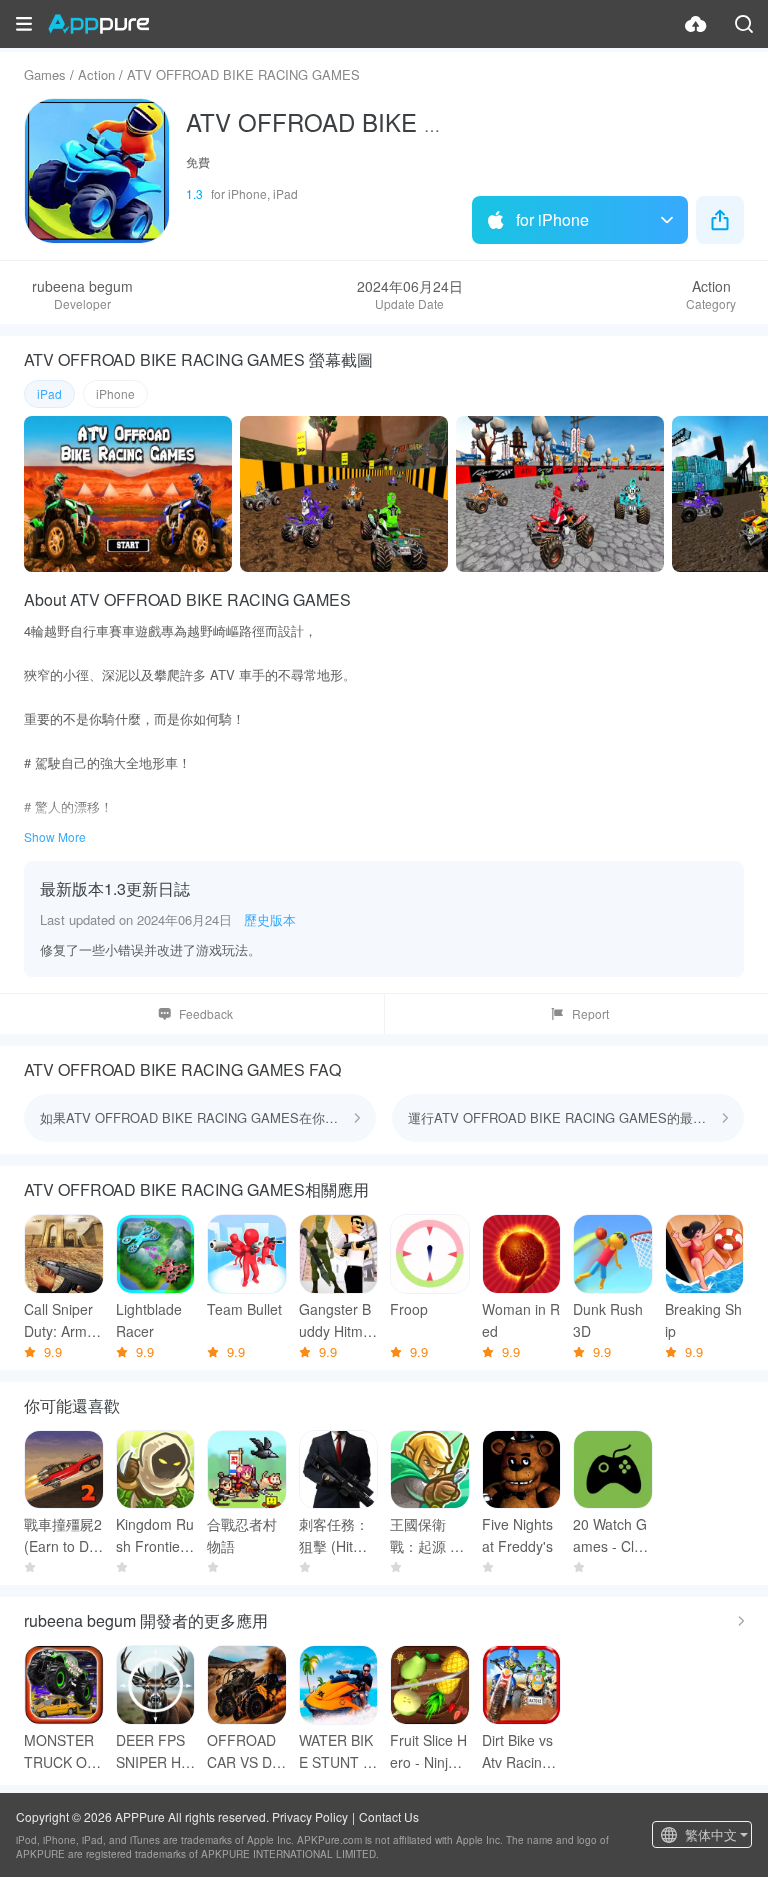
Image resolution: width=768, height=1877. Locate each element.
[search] (744, 24)
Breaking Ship (703, 1320)
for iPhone (552, 219)
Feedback (206, 1013)
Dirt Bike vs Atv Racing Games (517, 1751)
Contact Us (389, 1816)
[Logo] (98, 24)
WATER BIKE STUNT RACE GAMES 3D (336, 1751)
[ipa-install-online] (696, 24)
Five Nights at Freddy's (517, 1535)
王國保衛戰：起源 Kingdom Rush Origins (426, 1535)
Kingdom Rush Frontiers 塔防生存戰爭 (155, 1535)
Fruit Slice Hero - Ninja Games (428, 1751)
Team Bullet (244, 1309)
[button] (24, 24)
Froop (409, 1309)
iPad (49, 393)
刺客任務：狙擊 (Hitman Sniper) (336, 1535)
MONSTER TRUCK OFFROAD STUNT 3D (60, 1751)
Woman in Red (521, 1320)
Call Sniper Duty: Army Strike (59, 1320)
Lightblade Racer (149, 1320)
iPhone (115, 393)
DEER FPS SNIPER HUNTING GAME (153, 1751)
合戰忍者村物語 (242, 1535)
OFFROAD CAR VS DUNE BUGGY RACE (244, 1751)
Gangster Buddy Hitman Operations (336, 1320)
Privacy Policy (310, 1816)
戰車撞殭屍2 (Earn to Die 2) (63, 1535)
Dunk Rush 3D (608, 1320)
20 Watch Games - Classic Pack (611, 1535)
